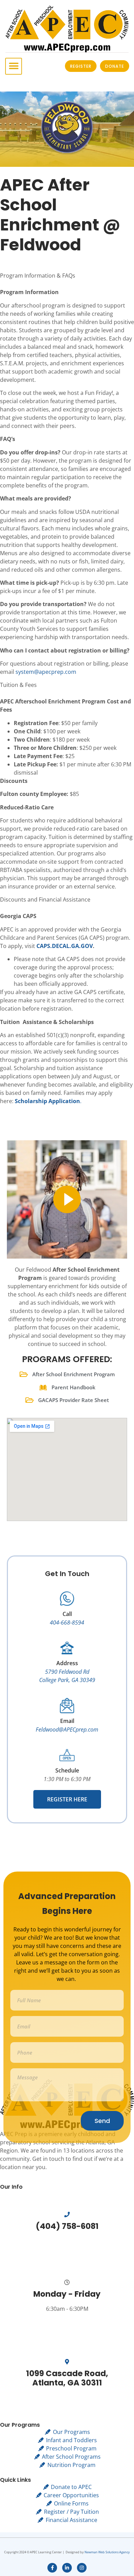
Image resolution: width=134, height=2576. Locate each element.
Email (67, 1721)
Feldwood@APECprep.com (67, 1729)
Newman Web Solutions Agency (107, 2552)
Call (67, 1614)
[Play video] (67, 1199)
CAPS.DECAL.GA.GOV (65, 946)
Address (67, 1663)
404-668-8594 (67, 1623)
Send (102, 2121)
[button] (14, 66)
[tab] (67, 280)
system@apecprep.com (46, 672)
